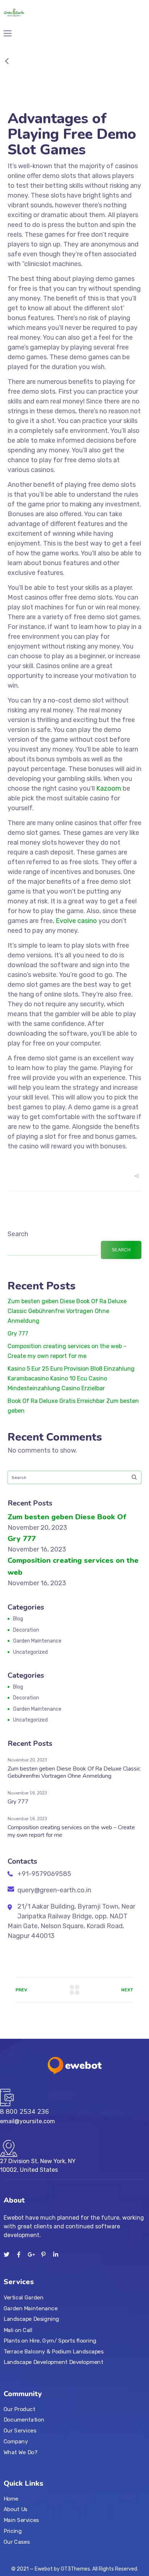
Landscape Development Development (54, 2362)
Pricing (13, 2531)
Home (11, 2499)
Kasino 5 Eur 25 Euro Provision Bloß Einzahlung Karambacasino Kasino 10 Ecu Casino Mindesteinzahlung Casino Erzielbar (71, 1378)
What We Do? (20, 2452)
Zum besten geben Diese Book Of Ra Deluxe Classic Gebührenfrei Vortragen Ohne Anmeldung (67, 1311)
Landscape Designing (31, 2319)
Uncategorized (30, 1652)
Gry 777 (18, 1333)
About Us (16, 2509)
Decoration (26, 1630)
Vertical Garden (24, 2298)
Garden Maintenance (37, 1641)
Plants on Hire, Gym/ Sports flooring (50, 2340)
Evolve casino (76, 921)
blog (18, 1619)
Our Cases (17, 2542)
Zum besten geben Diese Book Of (67, 1517)
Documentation (24, 2420)
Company (16, 2441)
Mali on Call (18, 2330)
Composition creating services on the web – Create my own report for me (71, 1831)
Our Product (19, 2409)
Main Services (21, 2520)
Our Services (20, 2431)
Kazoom (109, 788)
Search (18, 1234)
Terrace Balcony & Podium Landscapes (54, 2351)
